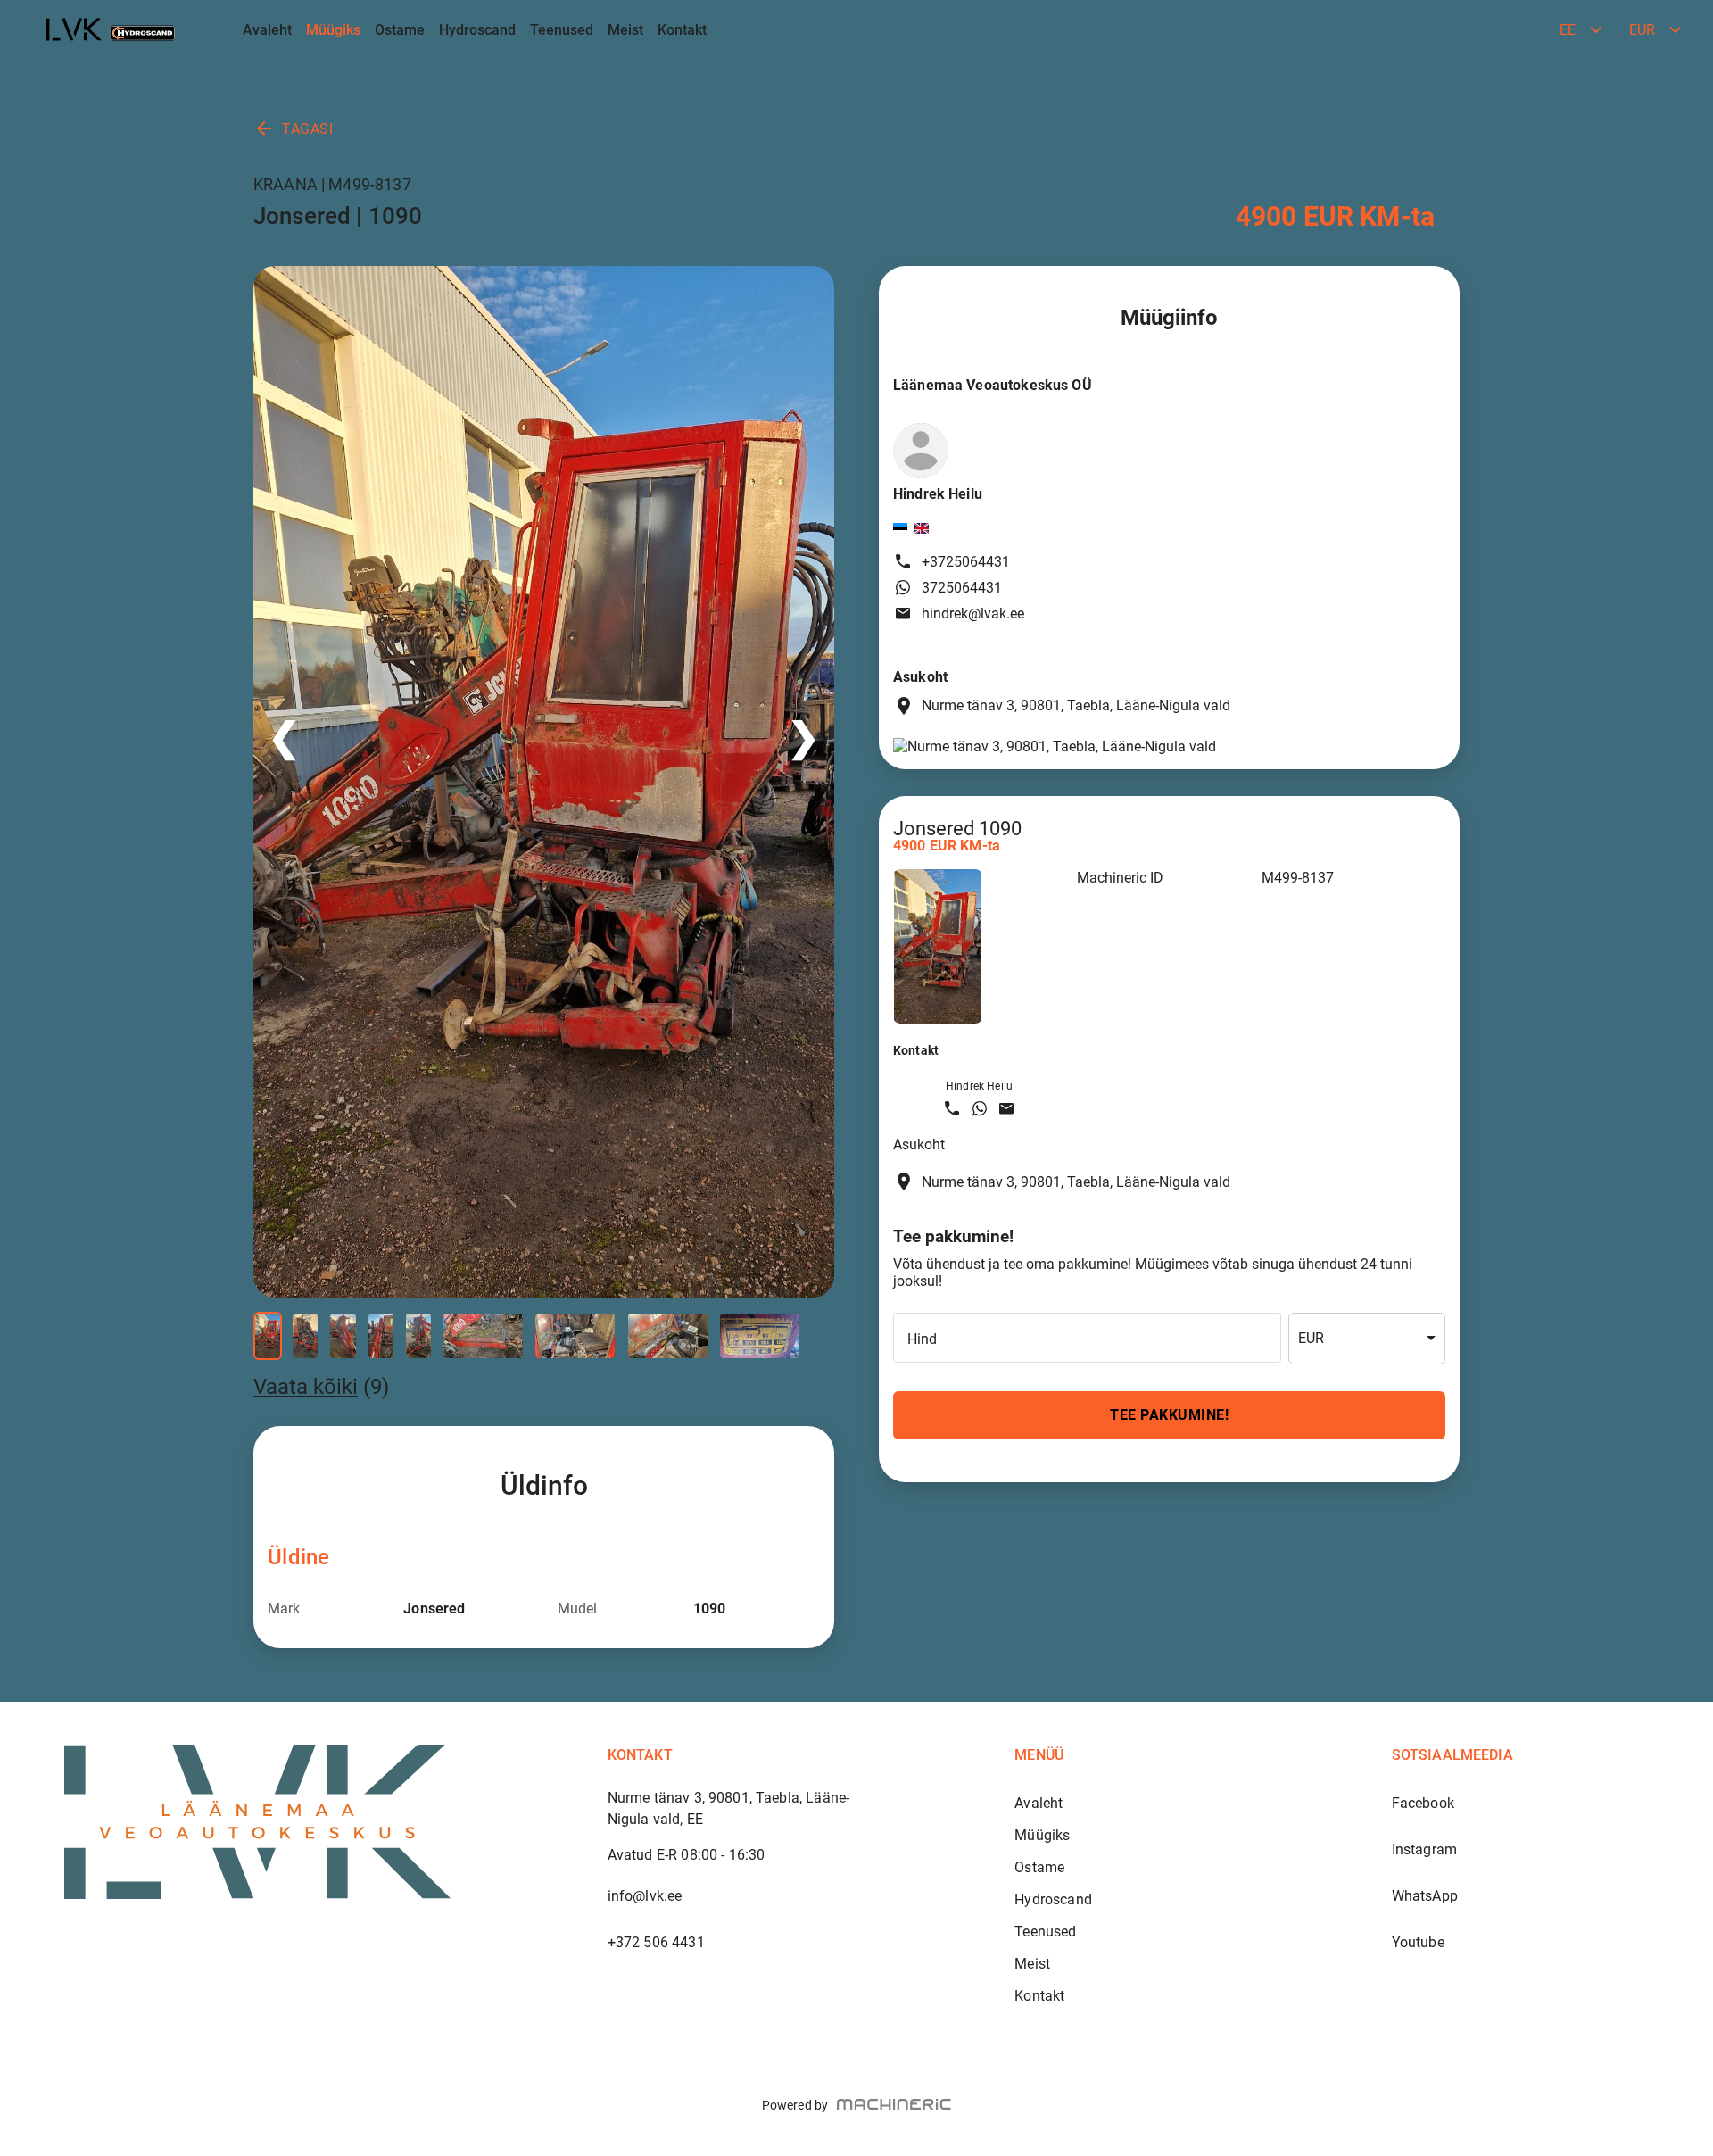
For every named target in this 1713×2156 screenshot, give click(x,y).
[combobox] (1367, 1339)
